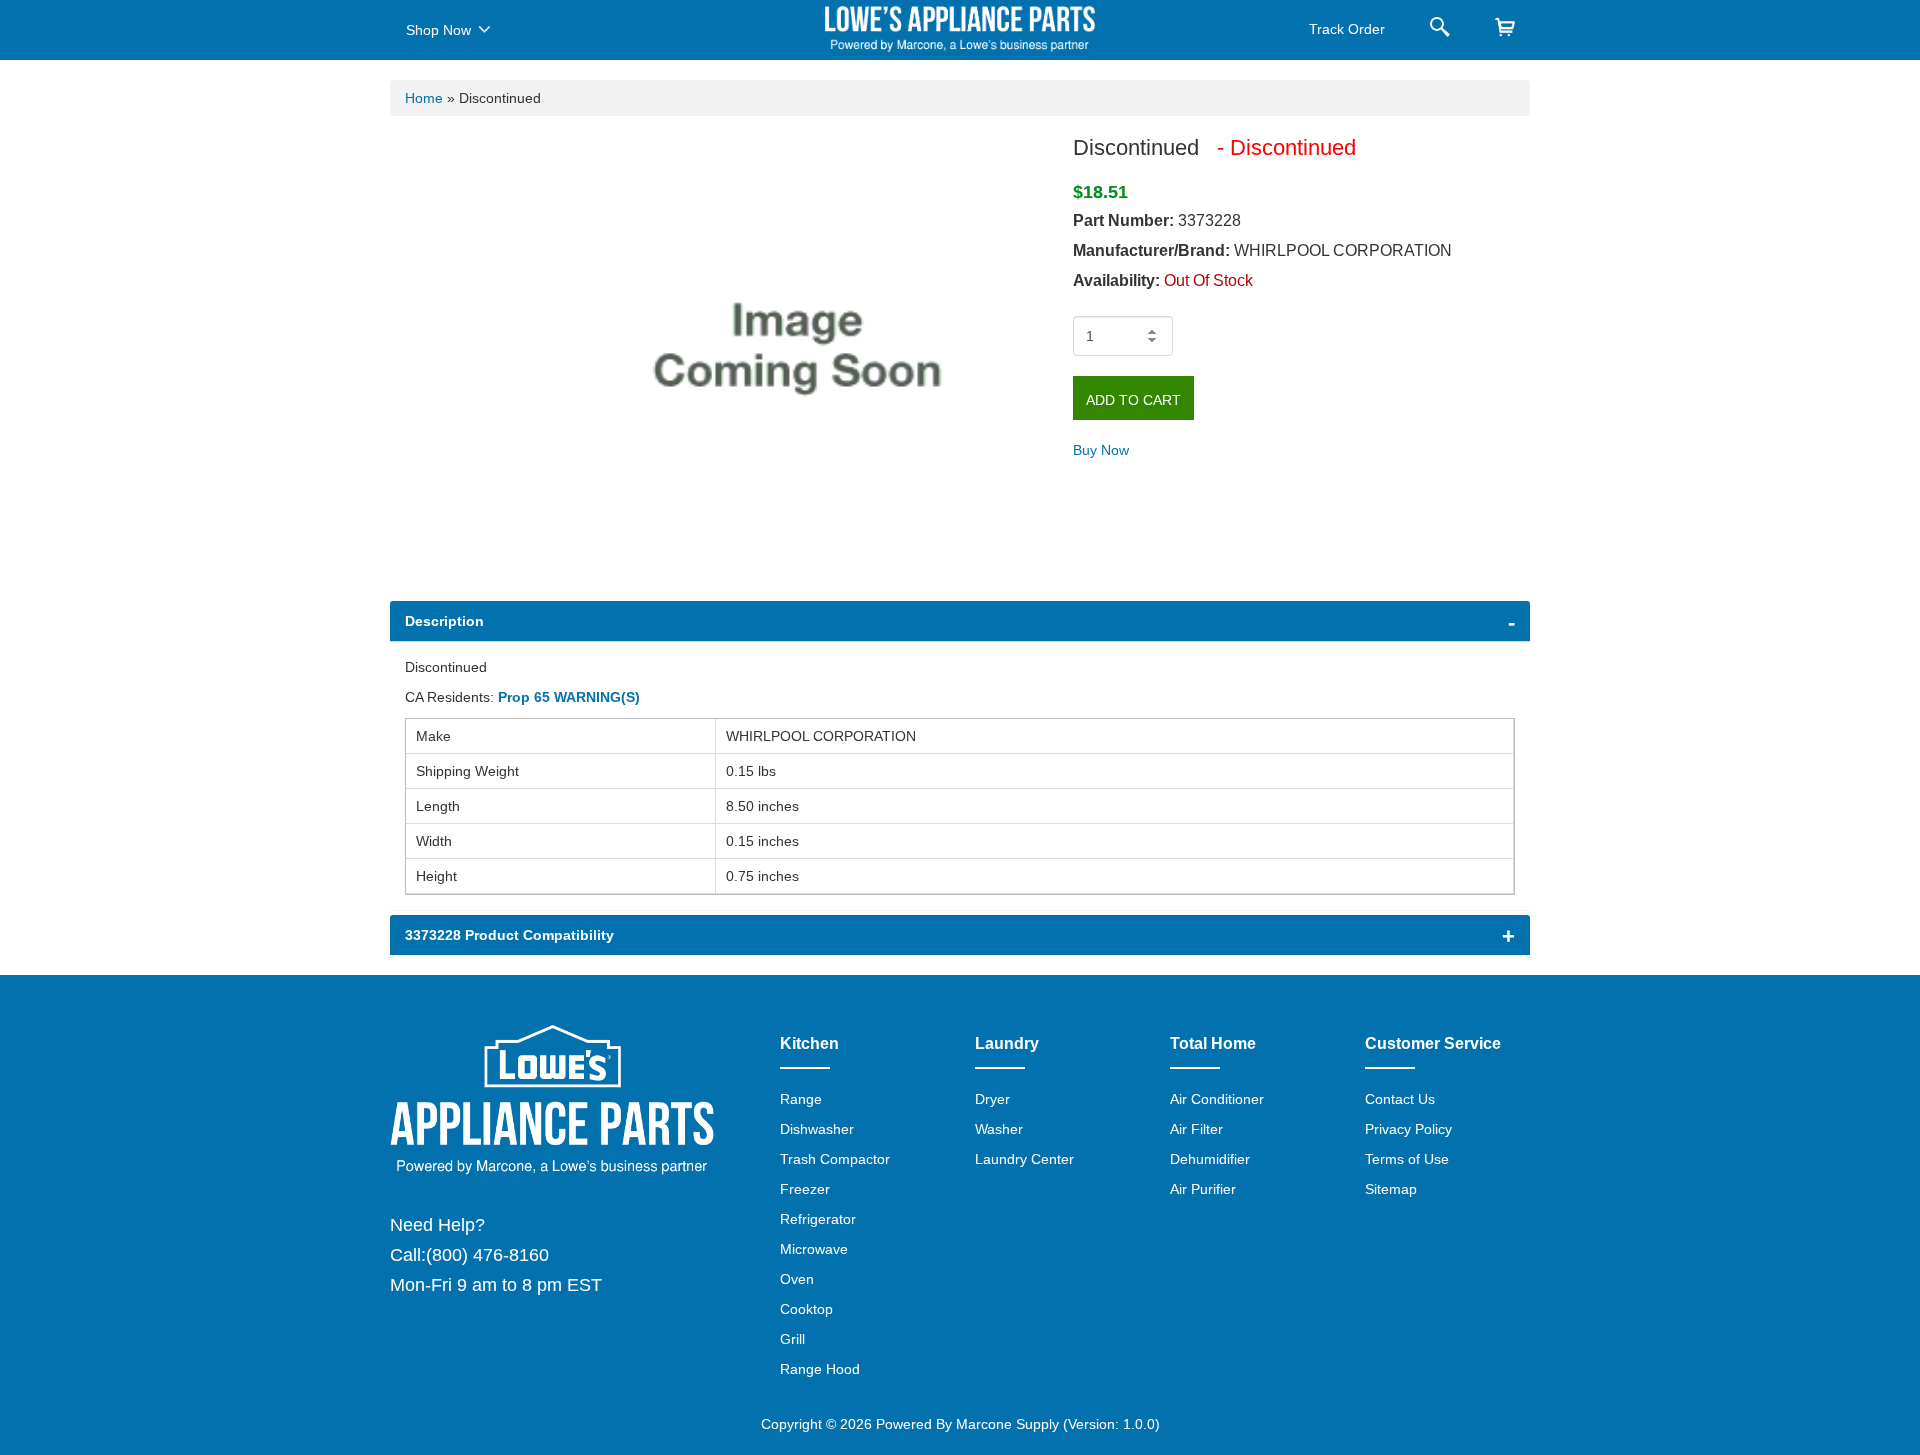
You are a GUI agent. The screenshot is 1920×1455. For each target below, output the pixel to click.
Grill (792, 1339)
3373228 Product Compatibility (509, 935)
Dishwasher (817, 1129)
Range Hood (820, 1369)
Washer (999, 1129)
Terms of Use (1407, 1159)
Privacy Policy (1408, 1129)
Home (424, 98)
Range (801, 1099)
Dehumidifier (1210, 1159)
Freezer (805, 1189)
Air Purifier (1203, 1189)
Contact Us (1400, 1099)
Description (444, 621)
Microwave (814, 1249)
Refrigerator (818, 1219)
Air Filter (1196, 1129)
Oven (797, 1279)
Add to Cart (1133, 400)
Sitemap (1391, 1189)
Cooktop (806, 1309)
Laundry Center (1024, 1159)
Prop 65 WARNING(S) (569, 697)
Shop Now (438, 30)
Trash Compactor (835, 1159)
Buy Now (1101, 450)
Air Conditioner (1217, 1099)
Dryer (992, 1099)
